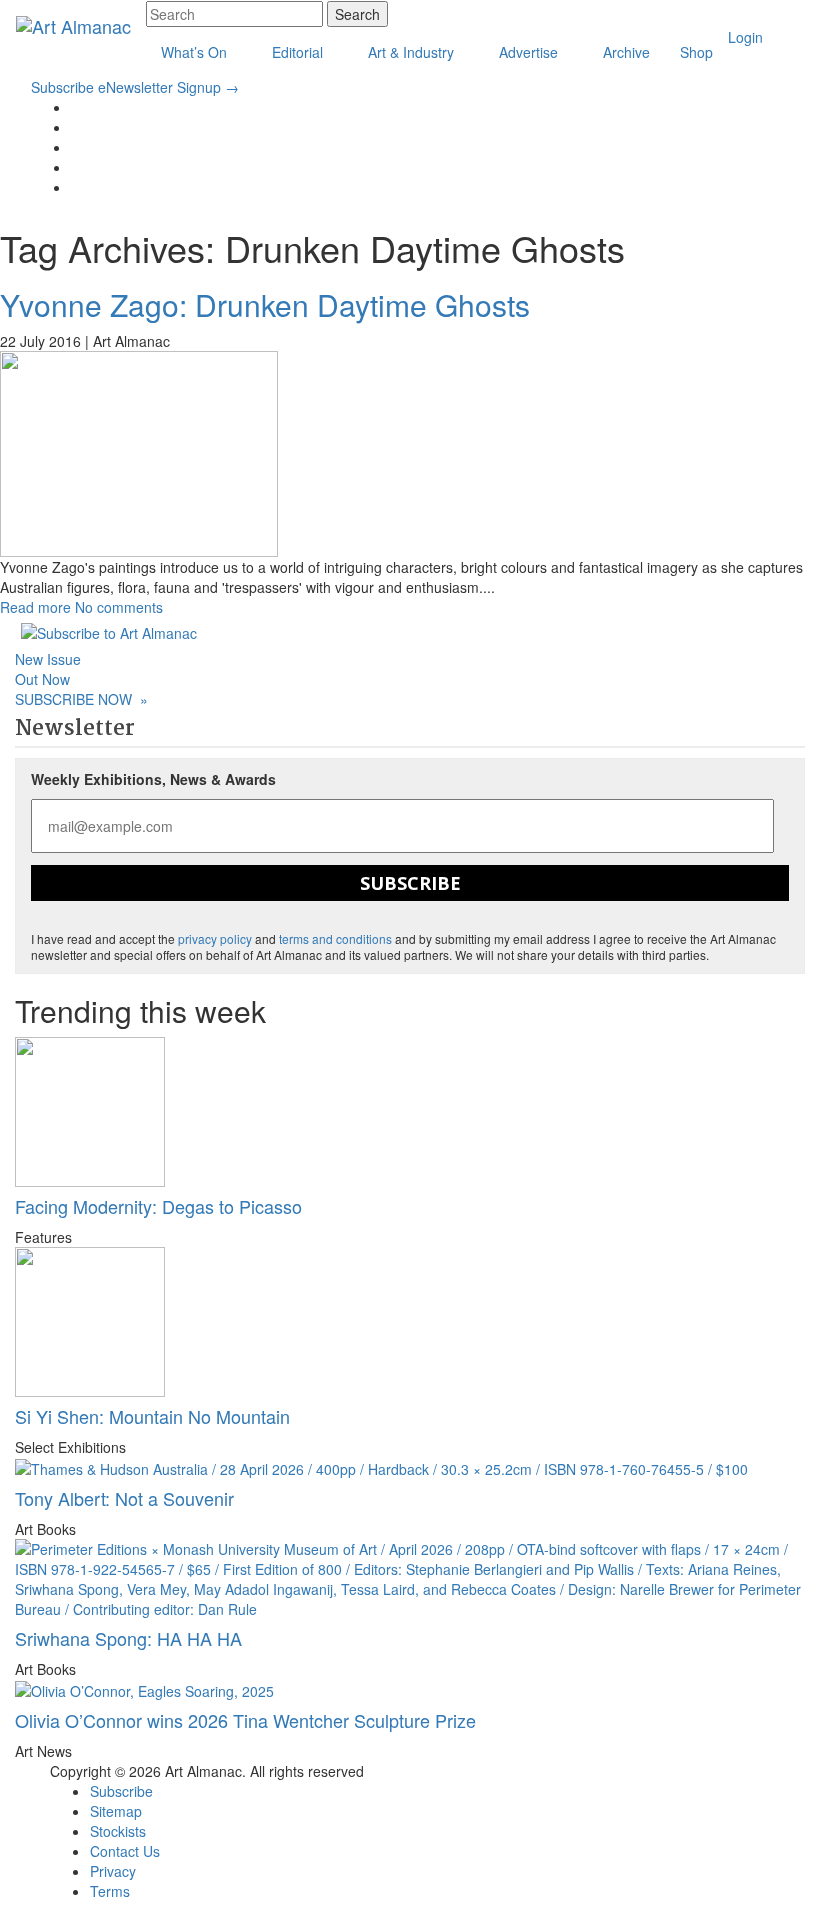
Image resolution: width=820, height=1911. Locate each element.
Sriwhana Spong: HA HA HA (128, 1638)
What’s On (196, 52)
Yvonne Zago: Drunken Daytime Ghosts (265, 304)
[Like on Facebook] (76, 127)
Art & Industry (413, 52)
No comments (119, 607)
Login (745, 37)
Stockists (118, 1831)
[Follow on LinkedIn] (76, 107)
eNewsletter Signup (168, 87)
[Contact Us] (76, 167)
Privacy (113, 1871)
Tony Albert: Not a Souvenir (124, 1498)
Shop (696, 52)
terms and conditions (335, 938)
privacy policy (215, 938)
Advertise (530, 52)
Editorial (299, 52)
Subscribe (62, 87)
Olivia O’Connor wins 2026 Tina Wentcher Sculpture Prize (245, 1720)
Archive (626, 52)
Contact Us (125, 1851)
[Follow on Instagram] (76, 147)
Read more (35, 607)
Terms (110, 1891)
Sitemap (116, 1811)
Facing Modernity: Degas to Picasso (158, 1206)
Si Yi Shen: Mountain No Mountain (152, 1416)
